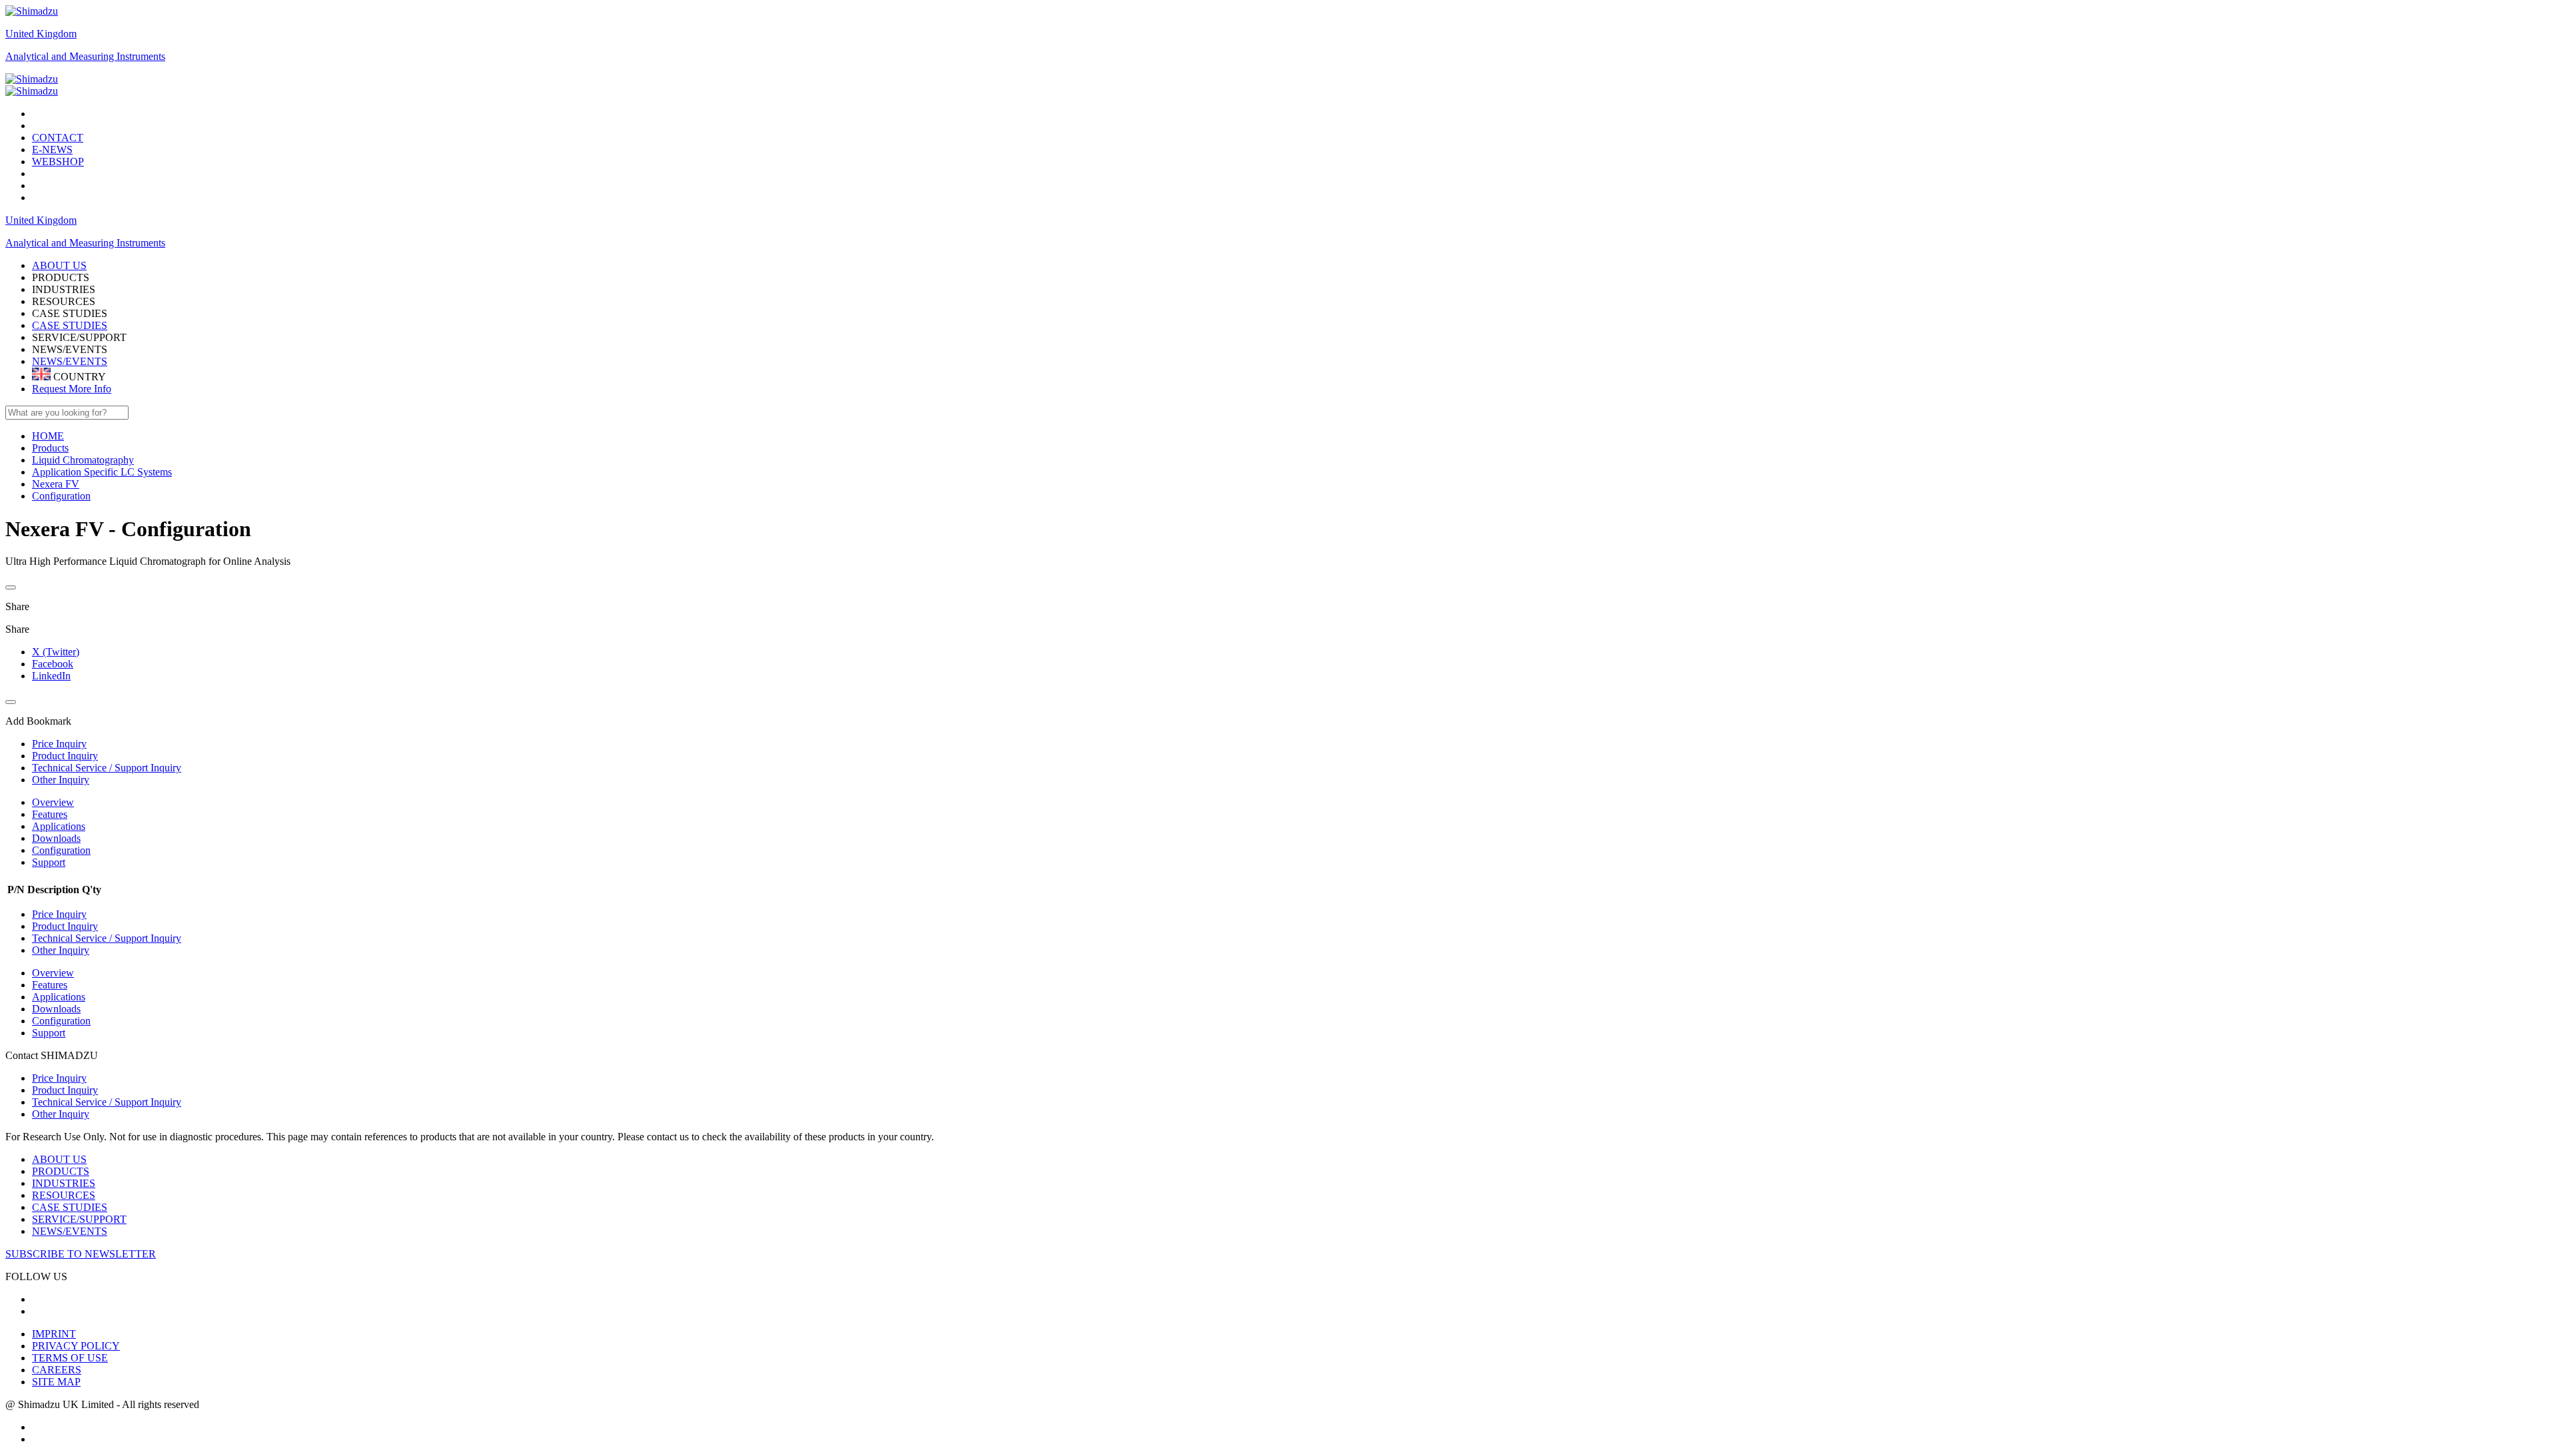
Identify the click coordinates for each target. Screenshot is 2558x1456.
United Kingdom (41, 34)
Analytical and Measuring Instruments (85, 56)
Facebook (53, 664)
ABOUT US (59, 1159)
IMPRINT (54, 1334)
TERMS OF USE (70, 1358)
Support (49, 862)
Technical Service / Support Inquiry (107, 938)
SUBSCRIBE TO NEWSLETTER (81, 1254)
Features (50, 814)
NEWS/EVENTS (70, 361)
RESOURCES (64, 1195)
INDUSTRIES (64, 1183)
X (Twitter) (56, 652)
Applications (59, 826)
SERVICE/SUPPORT (79, 1219)
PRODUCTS (61, 1171)
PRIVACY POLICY (76, 1346)
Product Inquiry (65, 926)
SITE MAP (56, 1382)
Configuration (61, 850)
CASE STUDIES (70, 325)
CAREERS (57, 1370)
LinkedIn (51, 676)
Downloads (56, 838)
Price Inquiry (59, 914)
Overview (53, 802)
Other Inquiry (61, 950)
